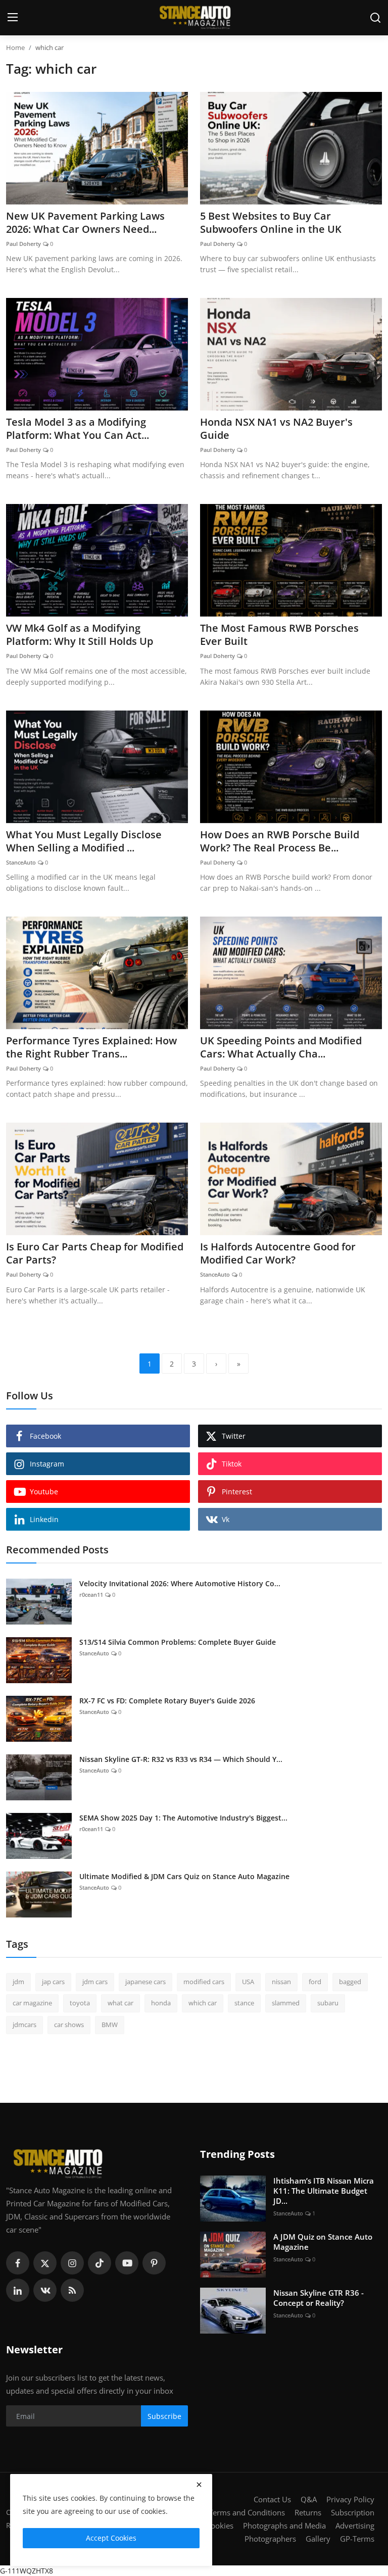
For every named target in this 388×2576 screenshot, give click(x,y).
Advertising (355, 2526)
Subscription (353, 2512)
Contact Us (272, 2499)
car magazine (32, 2003)
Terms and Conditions (247, 2512)
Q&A (309, 2499)
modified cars (204, 1982)
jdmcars (25, 2025)
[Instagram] (72, 2263)
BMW (110, 2025)
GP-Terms (357, 2539)
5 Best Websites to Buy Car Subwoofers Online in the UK (271, 223)
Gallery (318, 2539)
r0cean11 (91, 1595)
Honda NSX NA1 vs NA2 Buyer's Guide (276, 429)
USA (248, 1982)
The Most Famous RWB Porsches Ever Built (279, 635)
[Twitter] (45, 2263)
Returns (308, 2512)
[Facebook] (18, 2263)
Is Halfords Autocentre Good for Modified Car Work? (278, 1253)
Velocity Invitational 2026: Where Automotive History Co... (180, 1583)
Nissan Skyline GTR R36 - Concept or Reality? (319, 2298)
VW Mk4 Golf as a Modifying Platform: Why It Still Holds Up (80, 635)
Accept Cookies (111, 2538)
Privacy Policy (350, 2499)
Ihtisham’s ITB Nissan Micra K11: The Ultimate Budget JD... (324, 2191)
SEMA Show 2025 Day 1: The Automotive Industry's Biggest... (183, 1818)
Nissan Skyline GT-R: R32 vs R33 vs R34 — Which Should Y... (181, 1759)
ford (315, 1982)
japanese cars (145, 1982)
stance (244, 2003)
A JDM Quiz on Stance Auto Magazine (323, 2242)
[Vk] (45, 2290)
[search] (375, 18)
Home (15, 47)
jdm (18, 1982)
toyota (80, 2003)
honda (161, 2003)
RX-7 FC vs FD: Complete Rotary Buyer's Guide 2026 (167, 1701)
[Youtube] (127, 2263)
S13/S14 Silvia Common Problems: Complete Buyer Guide (178, 1642)
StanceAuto (21, 862)
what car (120, 2003)
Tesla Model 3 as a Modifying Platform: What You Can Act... (78, 429)
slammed (286, 2003)
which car (203, 2003)
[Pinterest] (154, 2263)
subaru (328, 2003)
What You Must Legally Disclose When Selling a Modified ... (84, 841)
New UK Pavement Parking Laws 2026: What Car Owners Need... (85, 223)
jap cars (53, 1982)
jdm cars (95, 1982)
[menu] (13, 18)
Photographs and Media (284, 2526)
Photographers (270, 2539)
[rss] (72, 2290)
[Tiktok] (100, 2263)
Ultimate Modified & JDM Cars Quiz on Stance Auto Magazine (184, 1876)
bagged (350, 1982)
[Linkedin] (18, 2290)
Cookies (220, 2526)
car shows (69, 2025)
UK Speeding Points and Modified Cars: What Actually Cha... (281, 1047)
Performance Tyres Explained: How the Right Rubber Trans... (91, 1047)
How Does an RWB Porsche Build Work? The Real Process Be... (280, 841)
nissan (281, 1982)
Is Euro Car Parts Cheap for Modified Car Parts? (95, 1253)
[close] (199, 2485)
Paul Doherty (23, 244)
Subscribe (164, 2416)
